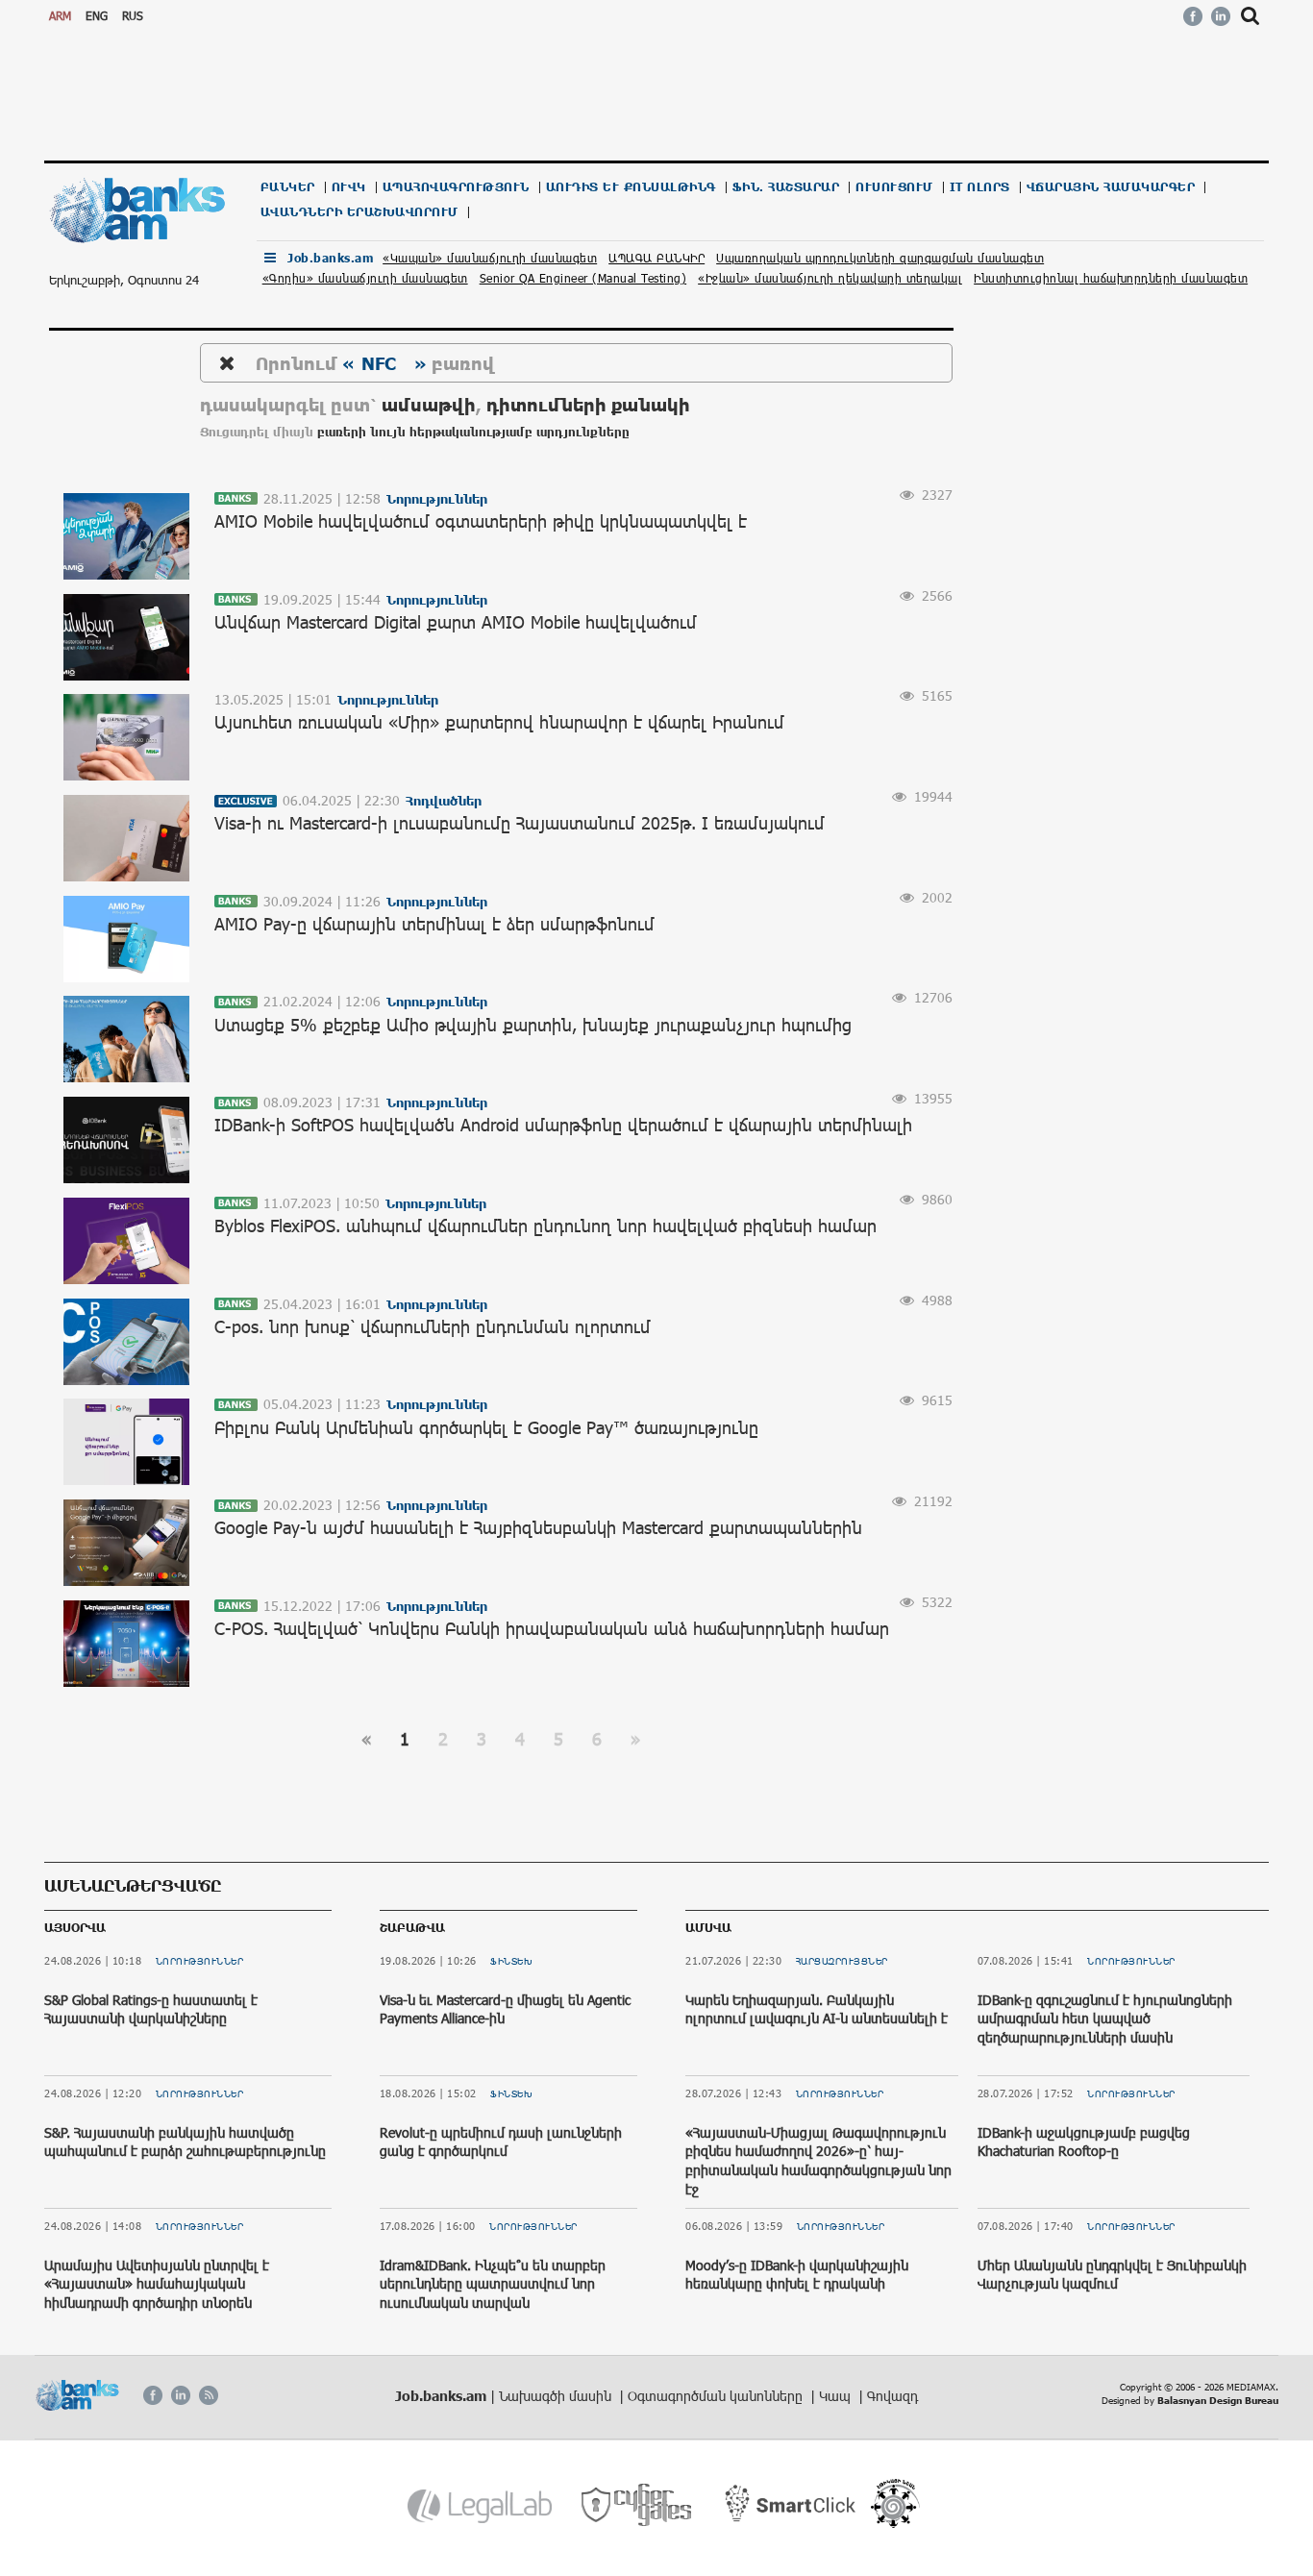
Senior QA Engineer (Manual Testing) (583, 278)
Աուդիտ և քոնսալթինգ (631, 187)
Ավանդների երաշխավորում (359, 212)
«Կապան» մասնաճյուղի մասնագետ (490, 258)
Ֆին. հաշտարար (786, 187)
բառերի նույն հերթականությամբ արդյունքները (473, 432)
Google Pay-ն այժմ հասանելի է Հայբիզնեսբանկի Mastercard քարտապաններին (538, 1527)
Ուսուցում (894, 187)
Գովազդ (892, 2396)
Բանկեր (288, 187)
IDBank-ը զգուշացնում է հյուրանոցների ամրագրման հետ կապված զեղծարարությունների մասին (1105, 2019)
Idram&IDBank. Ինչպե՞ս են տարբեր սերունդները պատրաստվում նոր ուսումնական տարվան (493, 2284)
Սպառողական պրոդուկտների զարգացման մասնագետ (880, 258)
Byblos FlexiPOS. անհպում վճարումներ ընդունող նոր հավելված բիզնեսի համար (545, 1226)
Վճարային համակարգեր (1111, 187)
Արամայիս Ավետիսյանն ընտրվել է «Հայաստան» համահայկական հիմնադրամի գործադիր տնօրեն (157, 2284)
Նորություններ (200, 1961)
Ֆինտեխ (511, 1961)
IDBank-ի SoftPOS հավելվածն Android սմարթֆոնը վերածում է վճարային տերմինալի (563, 1125)
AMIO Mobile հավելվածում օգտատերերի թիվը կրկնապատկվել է (481, 521)
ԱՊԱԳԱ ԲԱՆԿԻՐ (656, 258)
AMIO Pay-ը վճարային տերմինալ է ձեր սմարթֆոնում (434, 924)
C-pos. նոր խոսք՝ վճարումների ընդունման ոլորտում (433, 1326)
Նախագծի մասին (557, 2396)
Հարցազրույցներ (842, 1961)
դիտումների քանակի (588, 404)
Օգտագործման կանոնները (717, 2396)
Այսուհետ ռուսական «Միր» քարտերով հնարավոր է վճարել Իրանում (499, 722)
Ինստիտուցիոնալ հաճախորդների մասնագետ (1111, 278)
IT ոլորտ (980, 187)
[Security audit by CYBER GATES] (638, 2505)
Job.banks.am (330, 258)
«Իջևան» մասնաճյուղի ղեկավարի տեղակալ (830, 278)
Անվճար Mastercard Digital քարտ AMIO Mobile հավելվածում (456, 622)
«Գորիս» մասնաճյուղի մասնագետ (365, 278)
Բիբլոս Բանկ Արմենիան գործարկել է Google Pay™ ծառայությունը (486, 1427)
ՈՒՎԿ (349, 187)
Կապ (837, 2396)
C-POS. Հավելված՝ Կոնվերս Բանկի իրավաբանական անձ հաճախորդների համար (552, 1628)
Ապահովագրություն (456, 187)
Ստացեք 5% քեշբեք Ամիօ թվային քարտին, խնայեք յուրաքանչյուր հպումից (533, 1025)
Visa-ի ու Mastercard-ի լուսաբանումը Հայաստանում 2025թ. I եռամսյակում (520, 823)
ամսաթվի (429, 404)
